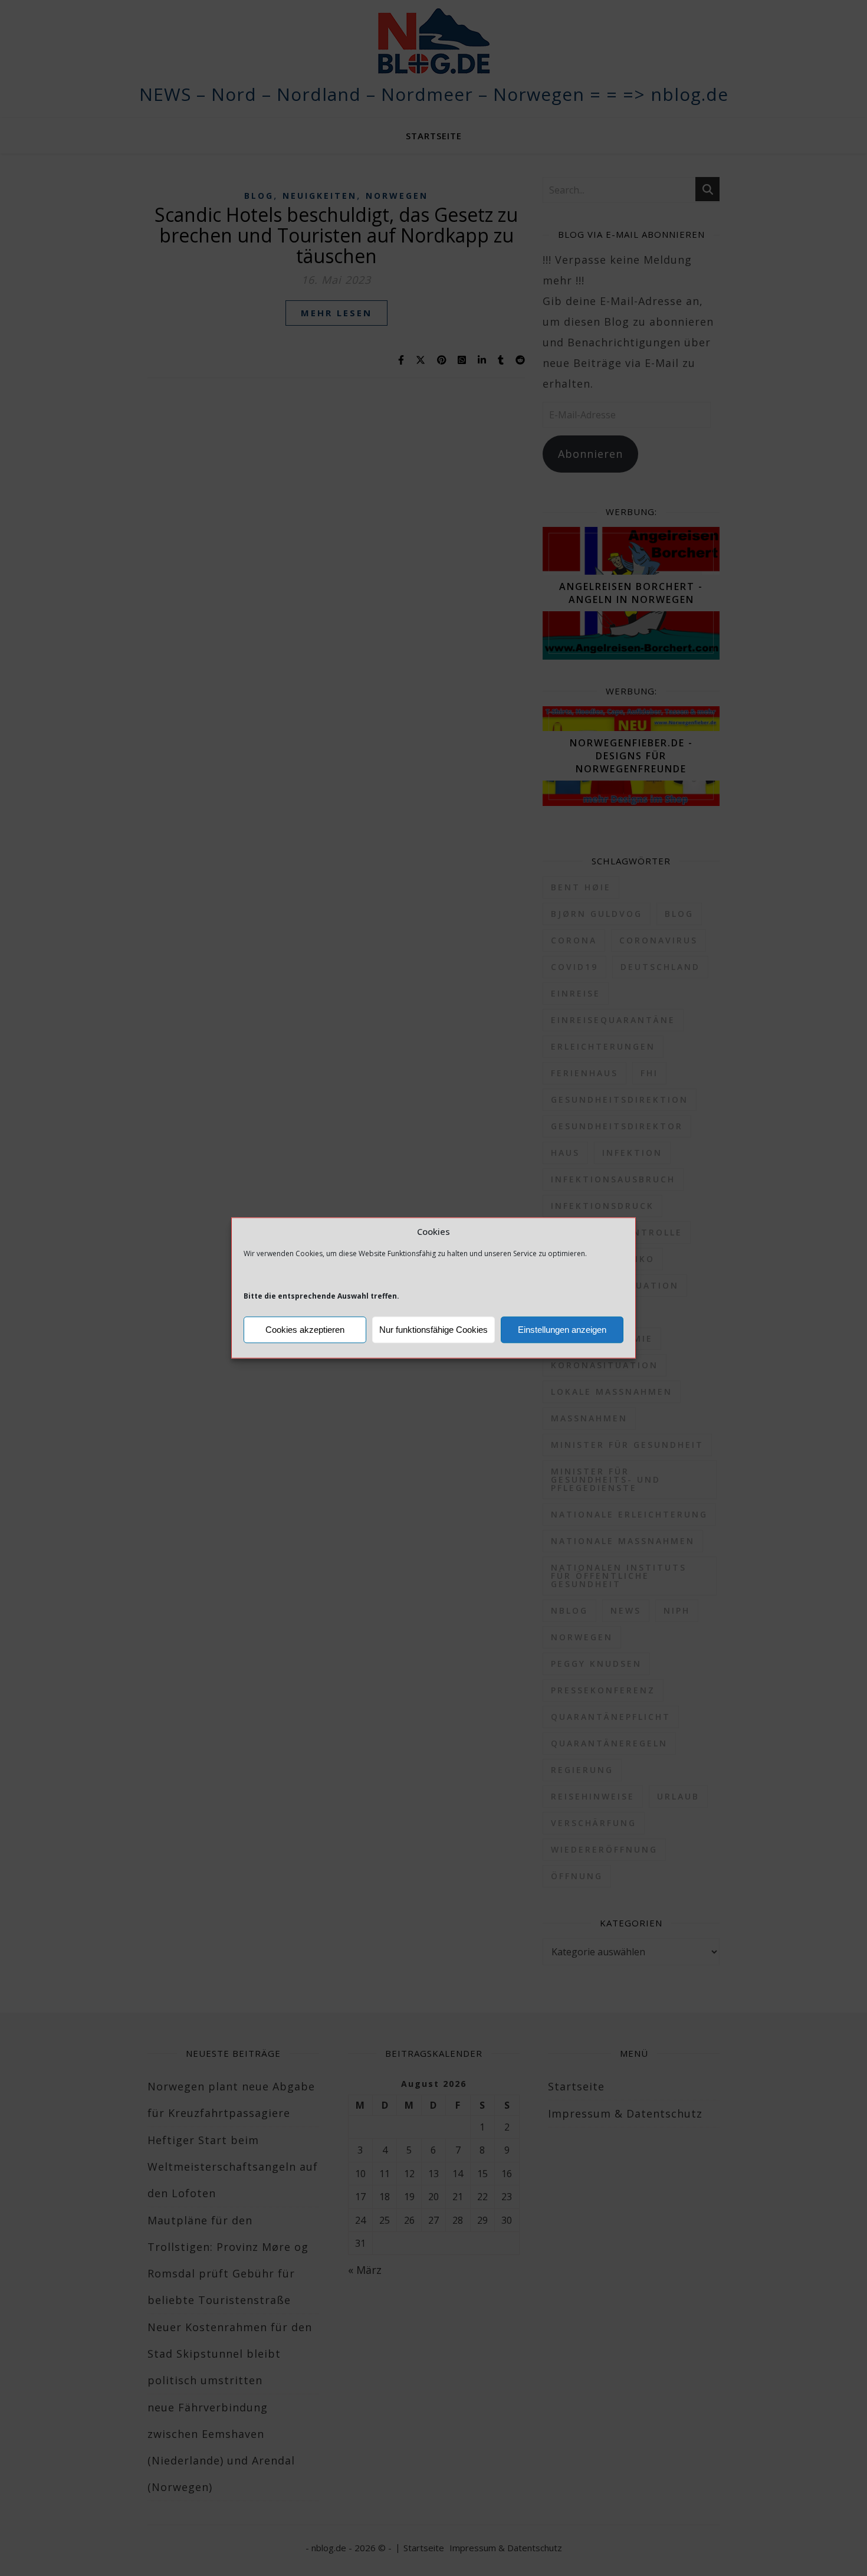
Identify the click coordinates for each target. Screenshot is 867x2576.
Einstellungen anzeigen (562, 1330)
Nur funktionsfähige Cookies (433, 1330)
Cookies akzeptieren (305, 1330)
